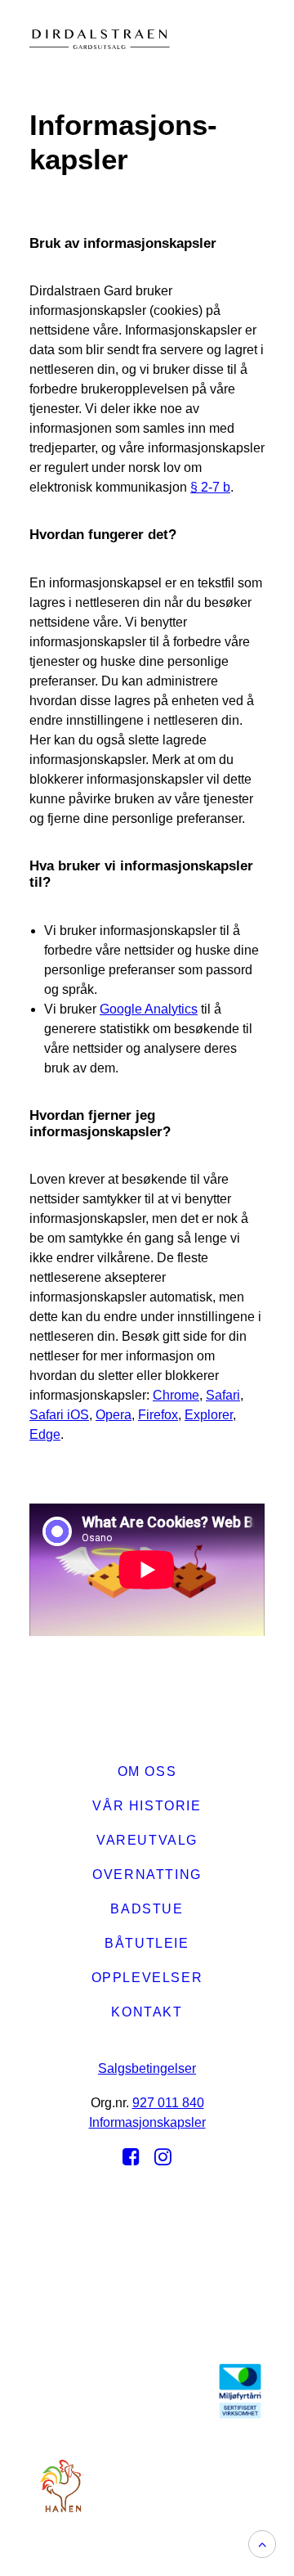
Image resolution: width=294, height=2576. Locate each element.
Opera (114, 1415)
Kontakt (147, 2012)
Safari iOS (59, 1415)
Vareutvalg (147, 1840)
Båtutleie (147, 1943)
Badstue (147, 1909)
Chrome (176, 1395)
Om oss (147, 1771)
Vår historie (147, 1806)
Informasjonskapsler (147, 2122)
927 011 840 (168, 2103)
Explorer (209, 1415)
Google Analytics (149, 1009)
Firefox (158, 1415)
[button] (253, 39)
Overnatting (147, 1875)
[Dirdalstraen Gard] (51, 39)
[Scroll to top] (262, 2543)
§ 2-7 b (210, 487)
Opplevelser (147, 1978)
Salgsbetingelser (147, 2068)
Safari (223, 1395)
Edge (45, 1434)
